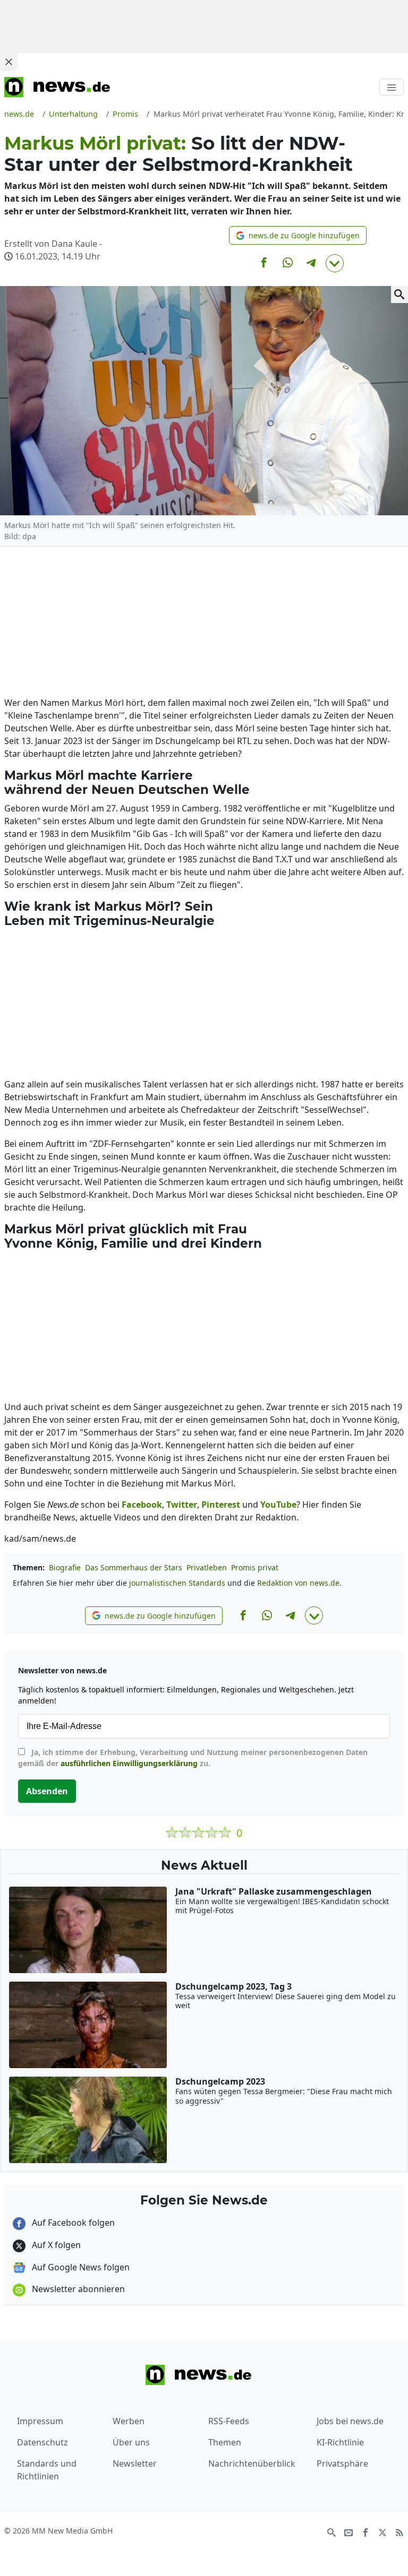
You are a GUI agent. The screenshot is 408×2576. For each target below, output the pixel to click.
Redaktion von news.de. (299, 1583)
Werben (129, 2421)
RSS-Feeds (229, 2421)
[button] (298, 235)
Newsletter (135, 2463)
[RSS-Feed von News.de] (399, 2531)
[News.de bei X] (382, 2531)
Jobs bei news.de (350, 2421)
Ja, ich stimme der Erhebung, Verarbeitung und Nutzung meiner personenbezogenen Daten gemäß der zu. (193, 1758)
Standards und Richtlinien (47, 2470)
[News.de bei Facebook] (365, 2531)
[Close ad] (8, 62)
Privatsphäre (342, 2463)
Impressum (40, 2421)
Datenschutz (42, 2442)
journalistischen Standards (177, 1583)
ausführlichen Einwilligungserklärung (129, 1763)
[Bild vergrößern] (399, 295)
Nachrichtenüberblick (252, 2463)
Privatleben (207, 1567)
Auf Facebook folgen (72, 2223)
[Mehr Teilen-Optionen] (335, 263)
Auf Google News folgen (80, 2267)
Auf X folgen (55, 2245)
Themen (225, 2442)
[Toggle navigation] (392, 87)
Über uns (131, 2442)
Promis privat (255, 1567)
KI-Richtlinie (340, 2442)
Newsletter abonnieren (77, 2289)
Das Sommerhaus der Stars (134, 1567)
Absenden (47, 1791)
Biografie (65, 1567)
